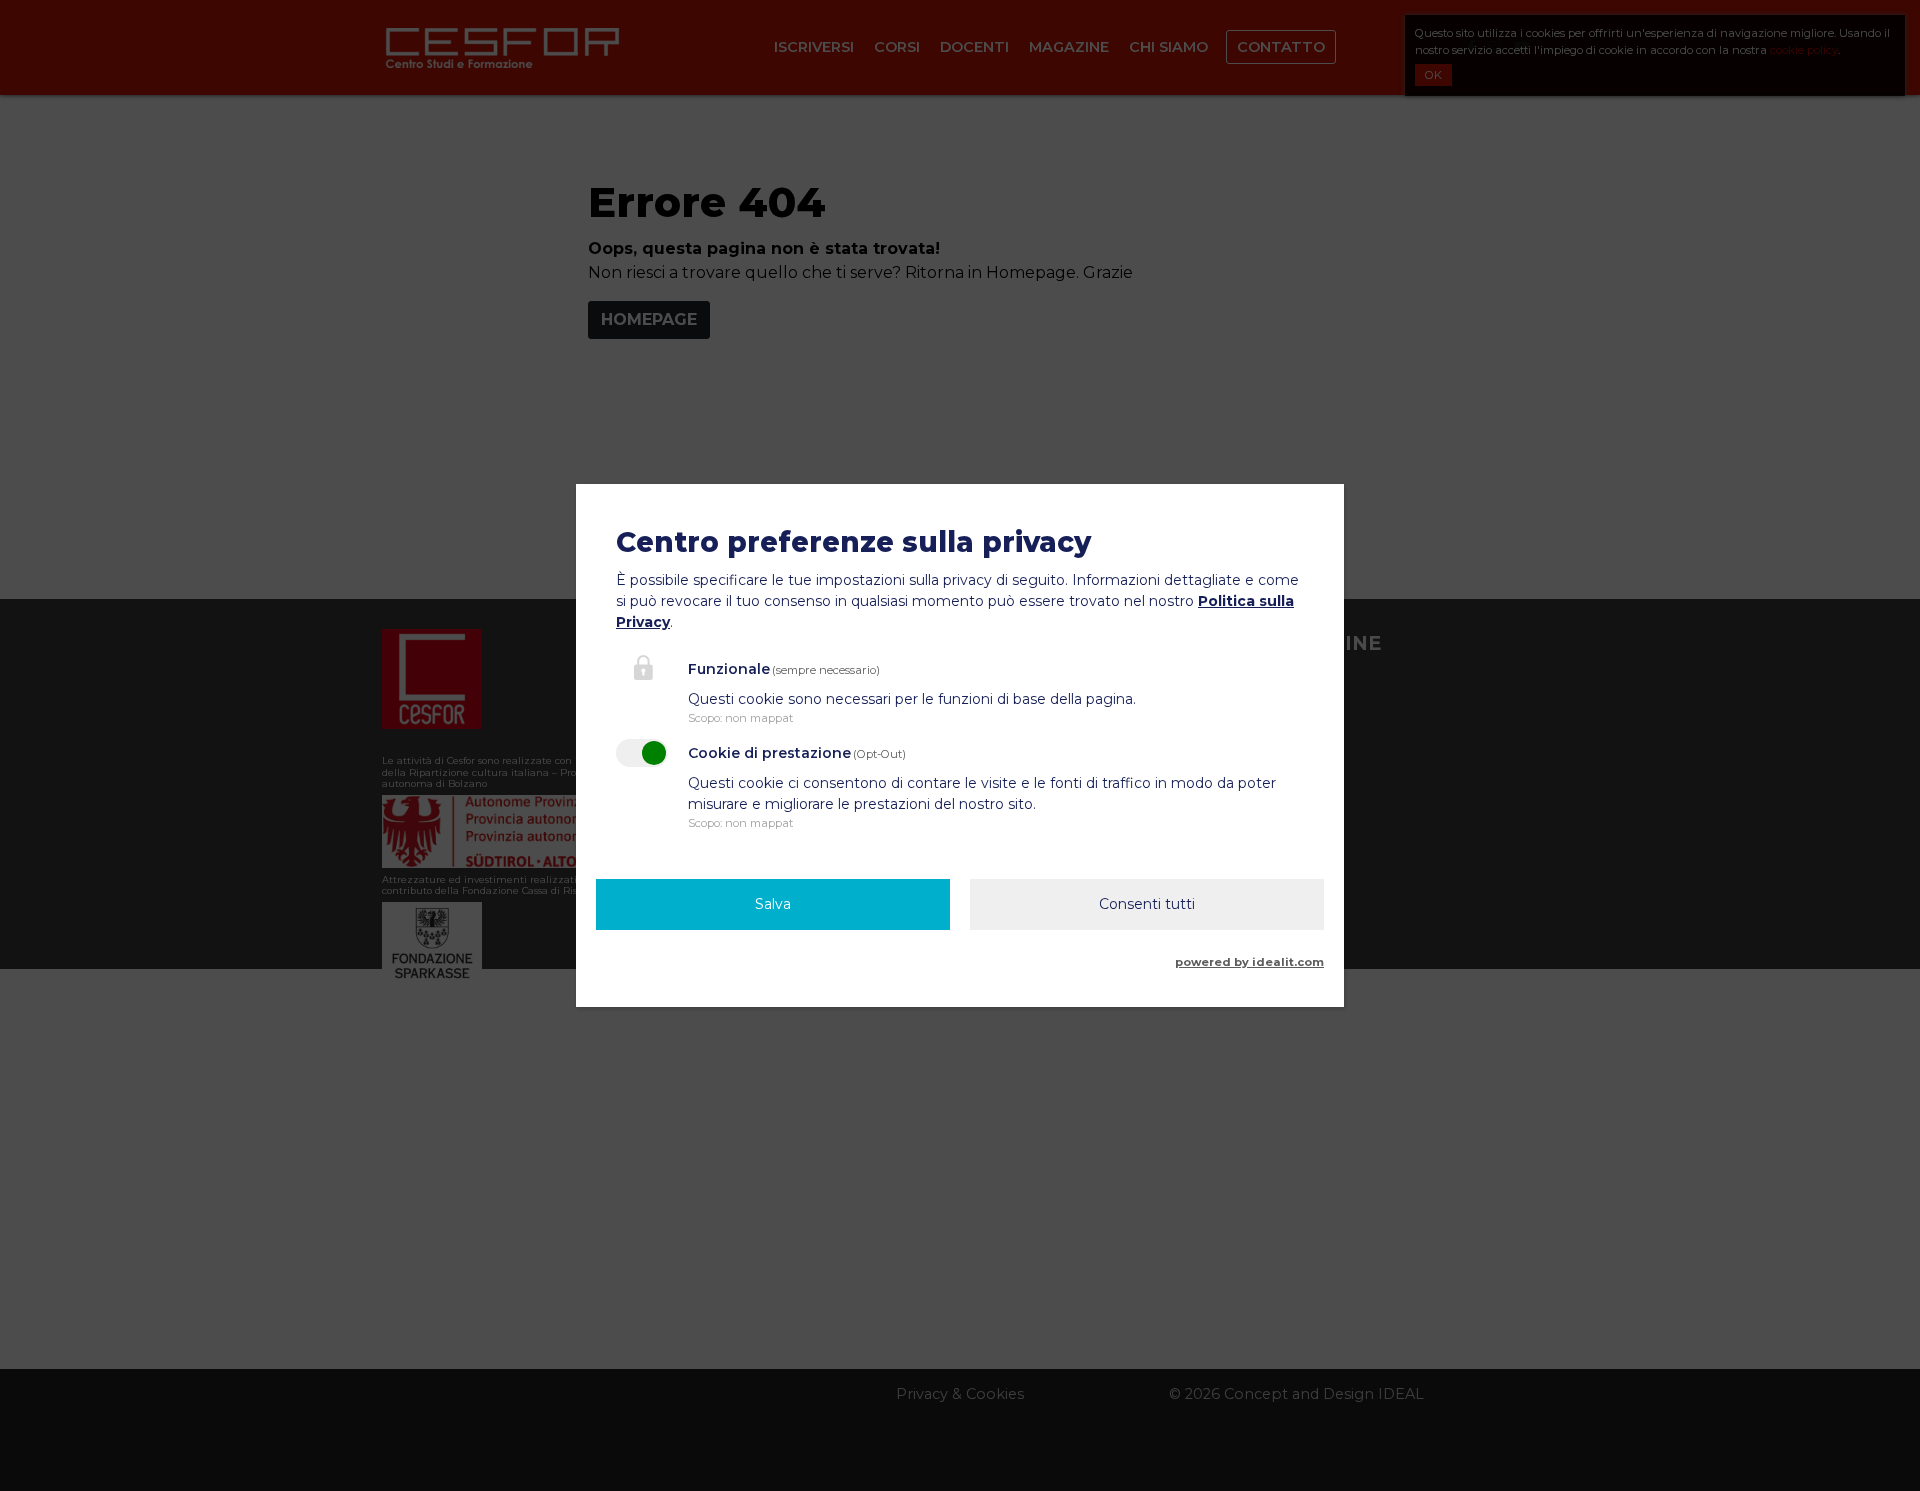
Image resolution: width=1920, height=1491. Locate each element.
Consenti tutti (1147, 904)
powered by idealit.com (1249, 962)
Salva (773, 904)
